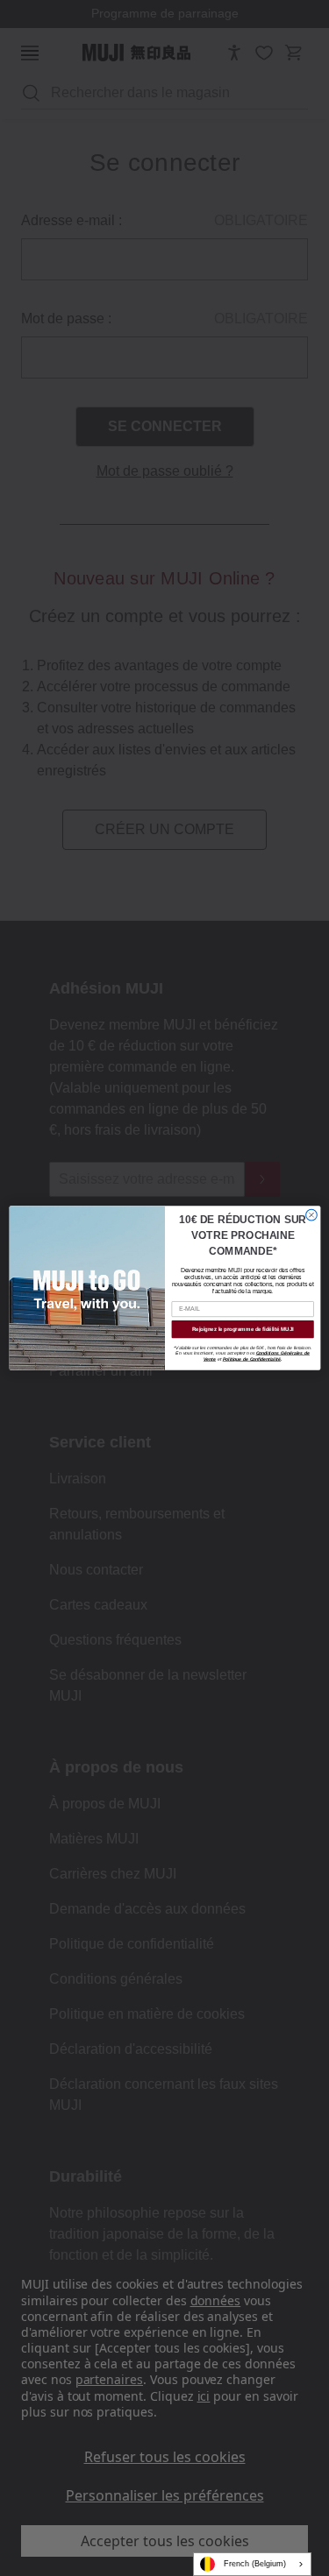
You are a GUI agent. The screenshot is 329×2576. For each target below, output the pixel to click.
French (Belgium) (255, 2564)
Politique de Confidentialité (251, 1359)
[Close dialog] (311, 1215)
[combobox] (252, 2564)
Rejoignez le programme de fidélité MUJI (242, 1329)
